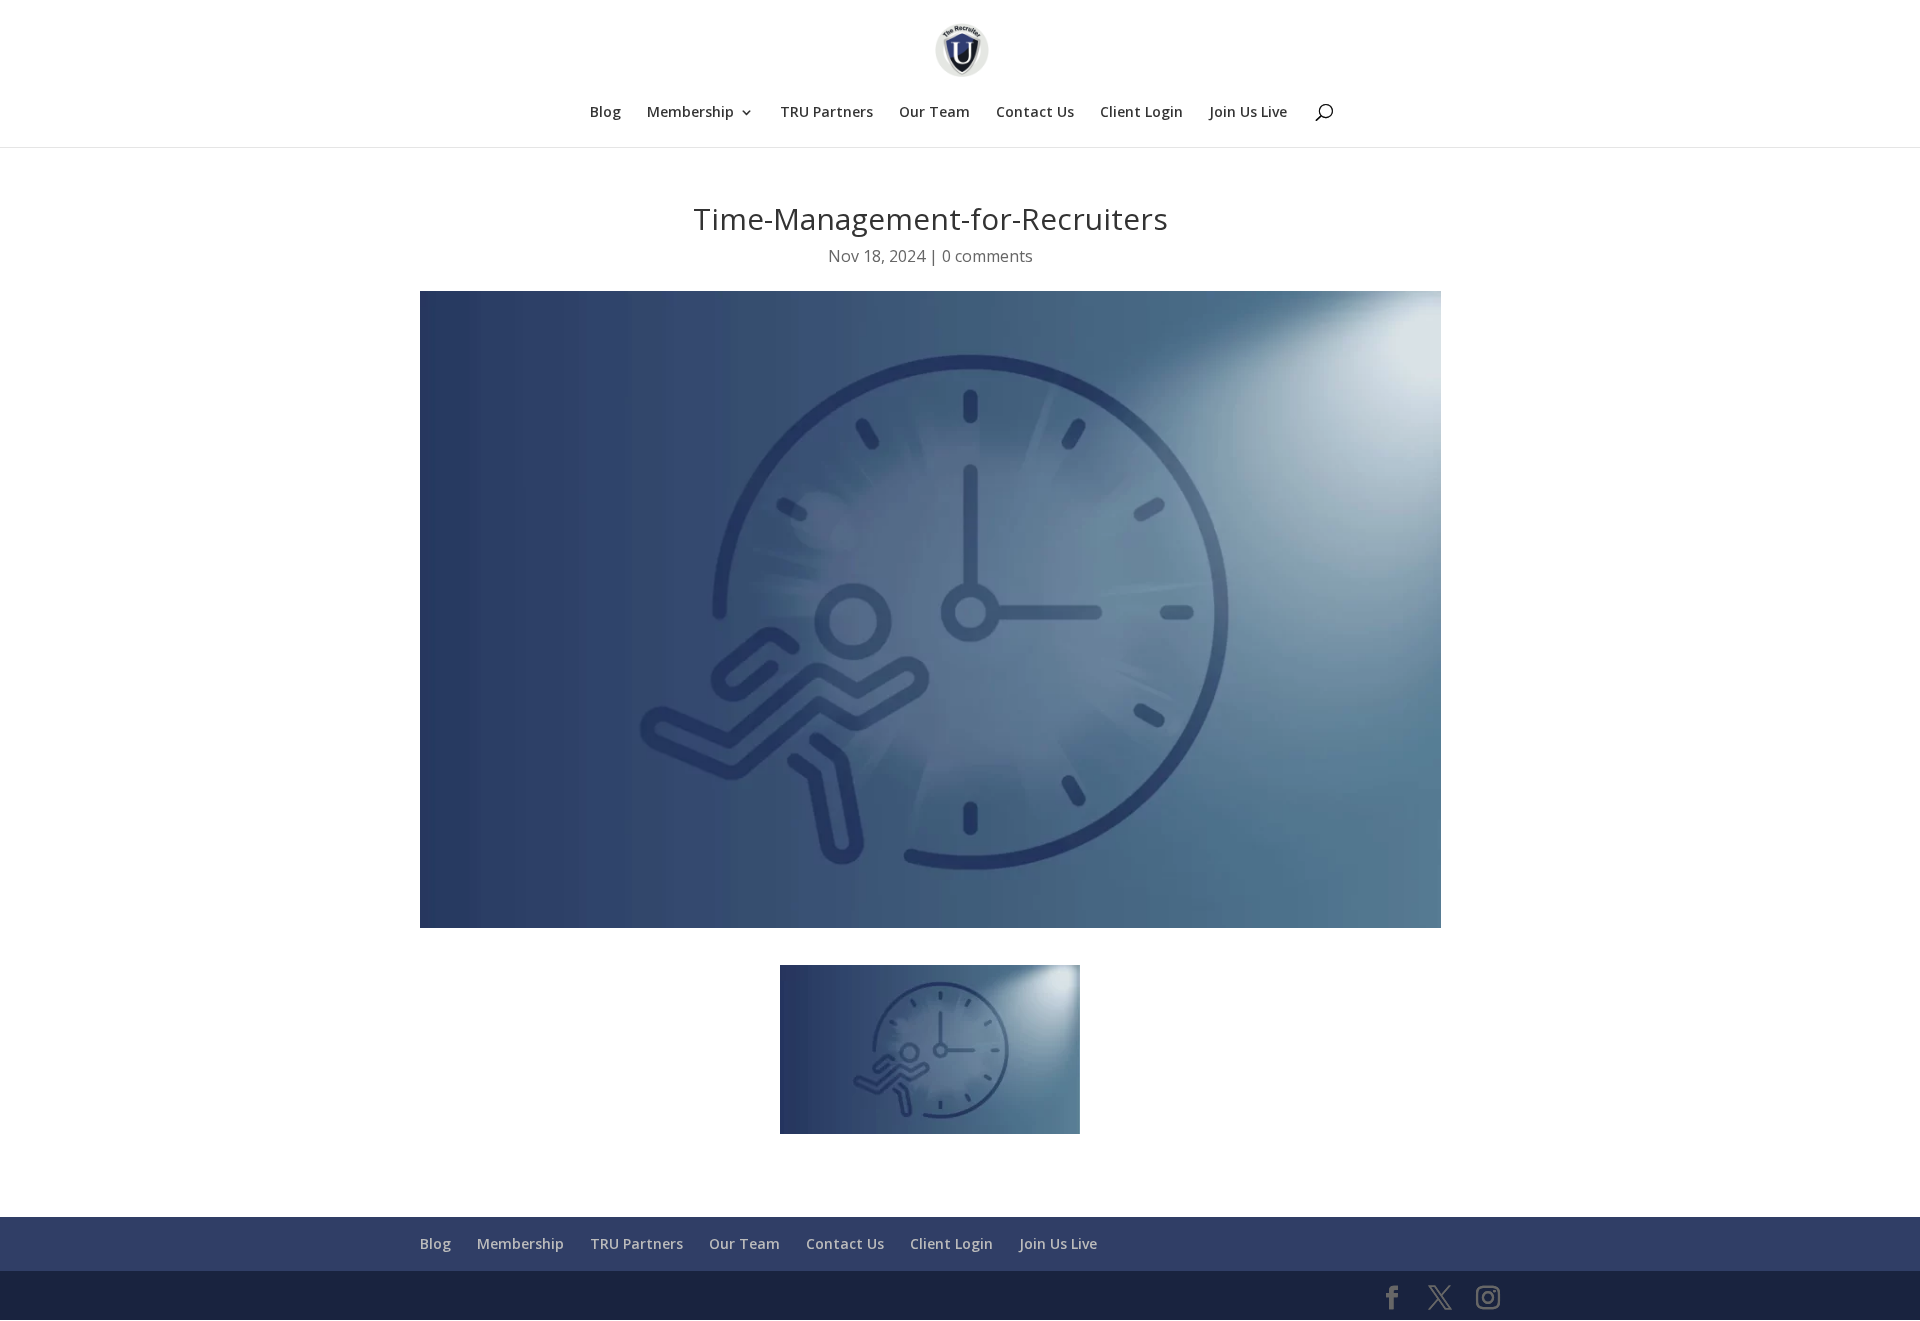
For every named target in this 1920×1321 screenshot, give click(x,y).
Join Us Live (1248, 113)
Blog (605, 113)
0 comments (987, 256)
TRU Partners (826, 113)
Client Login (1141, 113)
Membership (690, 113)
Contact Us (1035, 113)
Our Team (934, 113)
